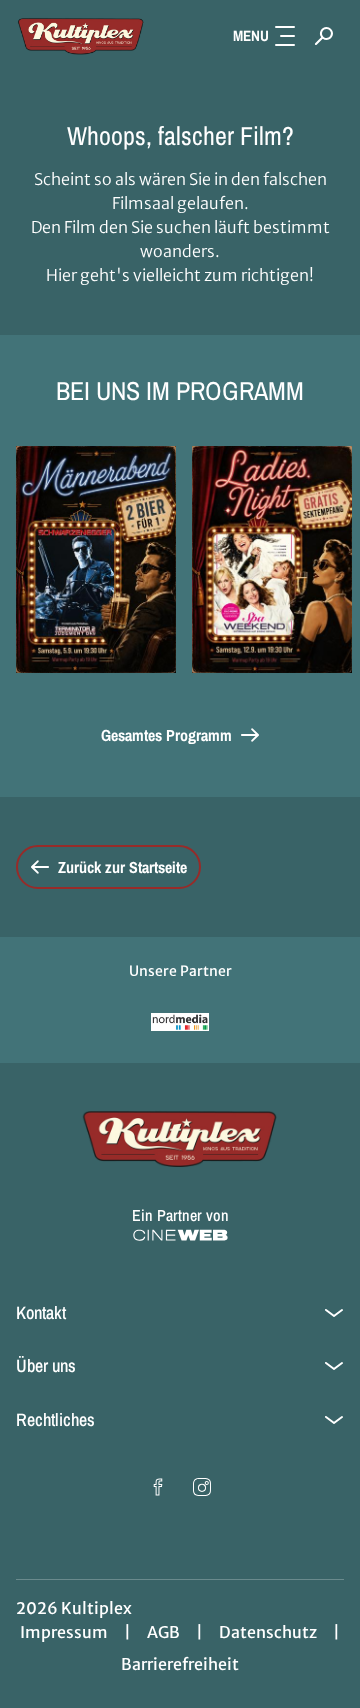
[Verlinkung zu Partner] (180, 1022)
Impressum (64, 1632)
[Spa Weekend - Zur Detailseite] (272, 559)
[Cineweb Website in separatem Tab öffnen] (180, 1235)
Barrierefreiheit (180, 1664)
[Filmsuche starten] (324, 36)
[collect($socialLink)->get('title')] (158, 1487)
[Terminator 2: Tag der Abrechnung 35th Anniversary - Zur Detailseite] (96, 559)
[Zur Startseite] (81, 36)
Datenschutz (268, 1632)
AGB (163, 1632)
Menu (251, 35)
